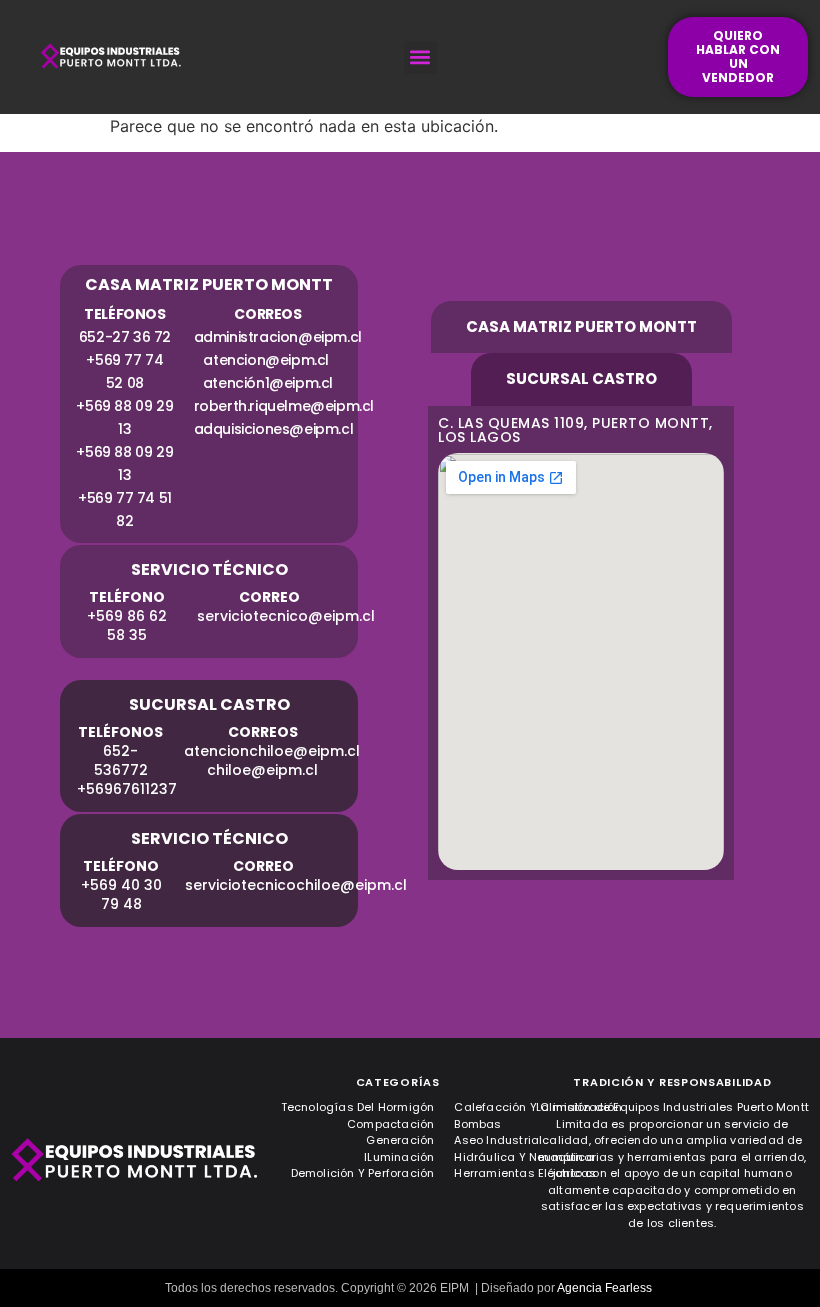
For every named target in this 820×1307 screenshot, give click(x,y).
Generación (400, 1140)
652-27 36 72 (125, 337)
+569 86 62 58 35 (127, 625)
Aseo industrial (498, 1140)
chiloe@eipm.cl (262, 770)
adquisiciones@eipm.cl (274, 429)
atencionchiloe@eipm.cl (274, 751)
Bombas (477, 1124)
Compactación (390, 1124)
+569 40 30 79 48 (121, 894)
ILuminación (399, 1157)
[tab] (581, 327)
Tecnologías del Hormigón (358, 1107)
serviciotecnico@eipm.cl (286, 616)
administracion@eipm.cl (278, 337)
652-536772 (121, 760)
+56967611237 (127, 789)
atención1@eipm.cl (268, 383)
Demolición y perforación (363, 1173)
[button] (420, 57)
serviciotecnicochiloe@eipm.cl (296, 885)
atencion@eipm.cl (267, 360)
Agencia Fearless (604, 1288)
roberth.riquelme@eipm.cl (284, 406)
